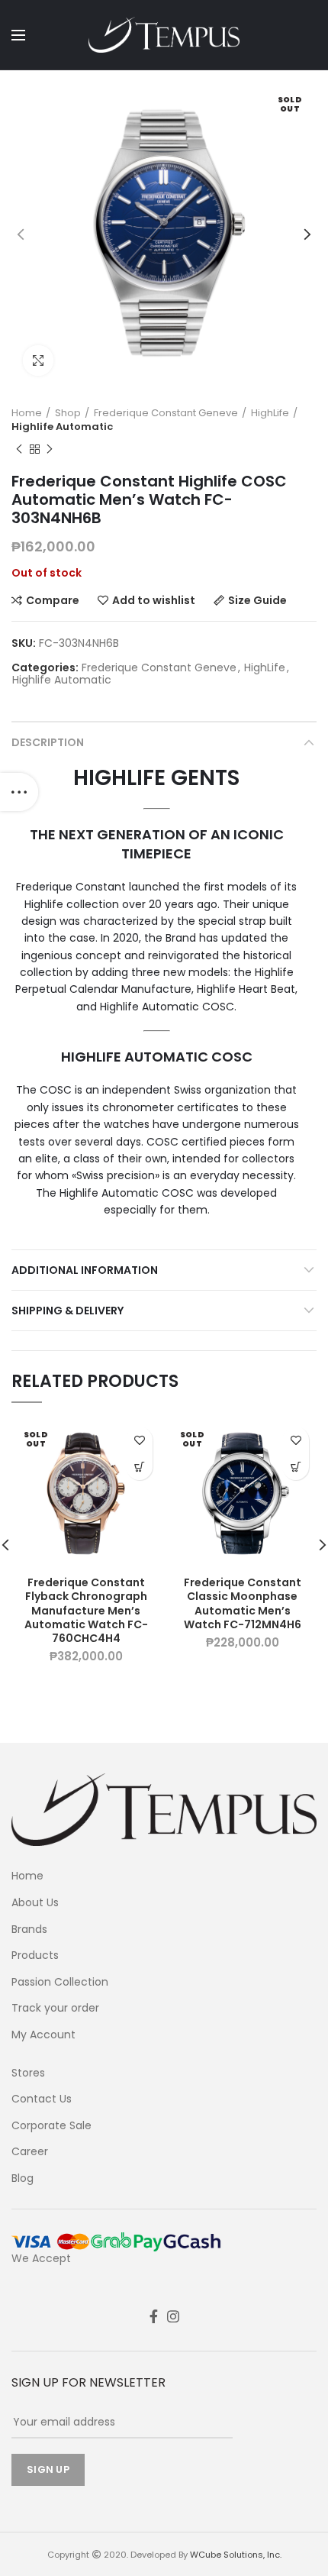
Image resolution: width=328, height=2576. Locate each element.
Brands (29, 1930)
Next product (50, 449)
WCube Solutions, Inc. (236, 2555)
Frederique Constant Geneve (166, 413)
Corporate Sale (51, 2126)
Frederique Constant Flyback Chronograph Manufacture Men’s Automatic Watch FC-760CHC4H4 (86, 1610)
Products (35, 1955)
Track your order (55, 2008)
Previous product (19, 449)
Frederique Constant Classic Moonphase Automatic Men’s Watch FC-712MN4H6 (243, 1603)
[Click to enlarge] (38, 360)
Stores (28, 2073)
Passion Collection (60, 1982)
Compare (53, 600)
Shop (68, 413)
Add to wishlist (154, 600)
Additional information (85, 1270)
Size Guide (257, 600)
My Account (43, 2035)
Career (30, 2152)
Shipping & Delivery (68, 1311)
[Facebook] (154, 2316)
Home (27, 413)
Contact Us (42, 2099)
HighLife (270, 413)
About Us (35, 1903)
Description (48, 742)
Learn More (139, 1467)
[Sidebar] (19, 792)
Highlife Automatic (62, 427)
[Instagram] (173, 2316)
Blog (23, 2178)
